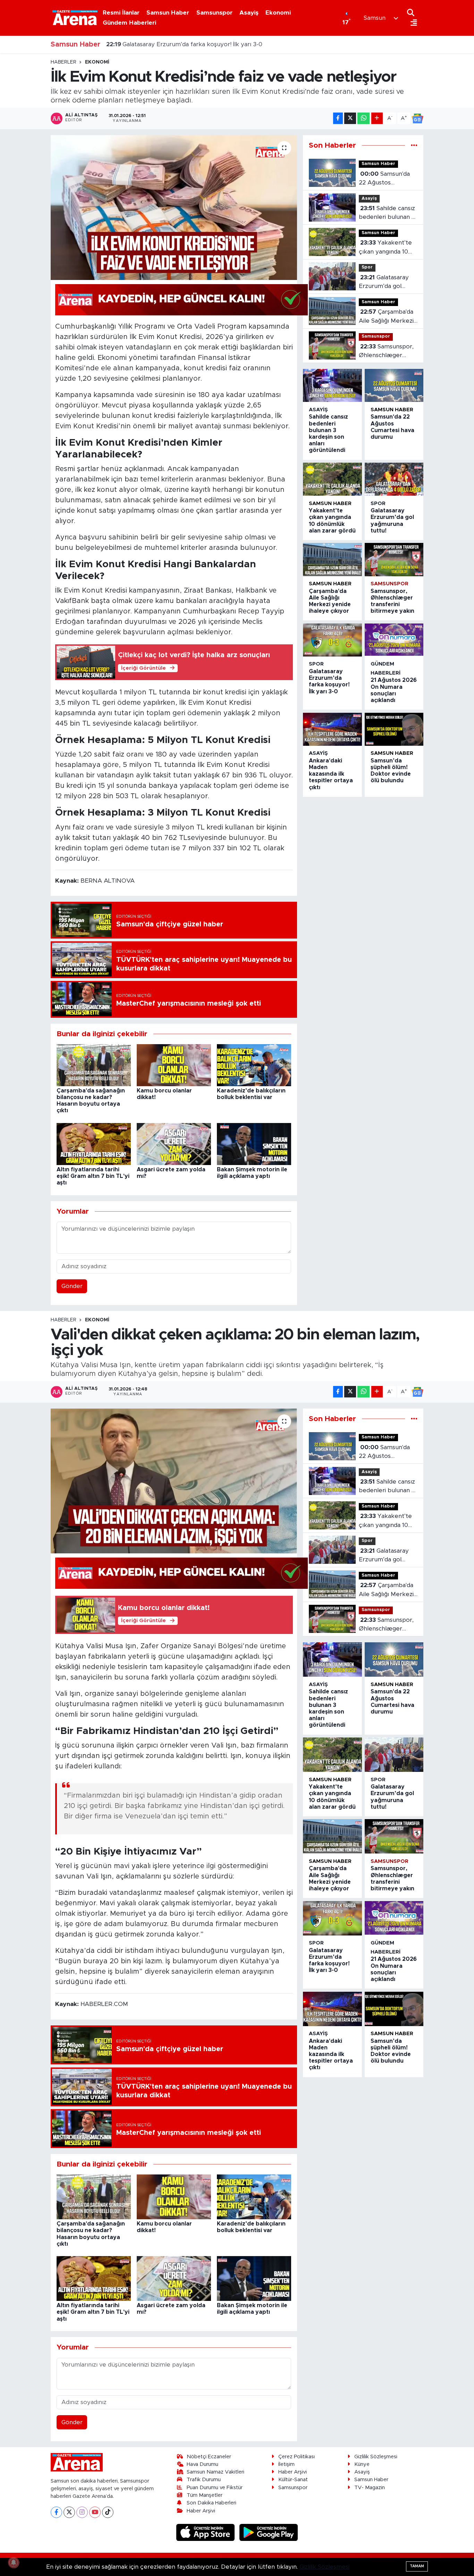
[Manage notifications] (14, 2562)
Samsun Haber (168, 13)
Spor (367, 267)
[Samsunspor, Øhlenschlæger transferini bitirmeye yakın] (394, 559)
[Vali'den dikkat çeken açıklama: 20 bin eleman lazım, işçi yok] (174, 1481)
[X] (69, 2512)
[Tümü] (414, 145)
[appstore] (206, 2532)
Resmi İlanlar (121, 13)
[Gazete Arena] (75, 18)
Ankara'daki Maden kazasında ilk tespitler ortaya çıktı (331, 774)
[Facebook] (56, 2512)
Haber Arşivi (201, 2511)
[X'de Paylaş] (350, 118)
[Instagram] (82, 2512)
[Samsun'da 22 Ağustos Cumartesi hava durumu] (394, 385)
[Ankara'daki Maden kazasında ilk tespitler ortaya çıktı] (332, 729)
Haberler (64, 62)
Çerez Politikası (297, 2457)
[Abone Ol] (417, 118)
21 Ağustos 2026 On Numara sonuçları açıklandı (182, 43)
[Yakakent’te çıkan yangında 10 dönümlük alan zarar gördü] (332, 479)
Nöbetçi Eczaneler (209, 2457)
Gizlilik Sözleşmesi (376, 2457)
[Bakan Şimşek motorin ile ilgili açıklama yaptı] (254, 1144)
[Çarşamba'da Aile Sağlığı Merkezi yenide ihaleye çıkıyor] (332, 559)
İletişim (286, 2464)
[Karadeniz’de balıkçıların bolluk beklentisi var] (254, 1065)
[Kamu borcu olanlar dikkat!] (174, 1065)
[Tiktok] (108, 2512)
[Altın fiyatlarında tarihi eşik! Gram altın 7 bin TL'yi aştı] (94, 1144)
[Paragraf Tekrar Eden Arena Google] (181, 299)
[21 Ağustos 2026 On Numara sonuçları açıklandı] (394, 640)
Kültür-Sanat (293, 2480)
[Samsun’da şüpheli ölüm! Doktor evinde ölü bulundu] (394, 729)
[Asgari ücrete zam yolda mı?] (174, 1144)
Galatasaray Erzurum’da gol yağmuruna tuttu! (384, 283)
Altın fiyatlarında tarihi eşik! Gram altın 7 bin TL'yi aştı (93, 1176)
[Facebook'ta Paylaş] (338, 118)
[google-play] (269, 2532)
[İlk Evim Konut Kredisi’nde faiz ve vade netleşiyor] (174, 207)
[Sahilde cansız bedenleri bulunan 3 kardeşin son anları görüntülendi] (332, 385)
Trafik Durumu (204, 2480)
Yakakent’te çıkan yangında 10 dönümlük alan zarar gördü (387, 248)
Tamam (417, 2566)
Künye (362, 2464)
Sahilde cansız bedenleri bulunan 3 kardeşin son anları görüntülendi (387, 213)
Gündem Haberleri (129, 23)
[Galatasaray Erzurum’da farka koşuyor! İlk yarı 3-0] (332, 640)
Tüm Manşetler (205, 2495)
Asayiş (249, 13)
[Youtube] (95, 2512)
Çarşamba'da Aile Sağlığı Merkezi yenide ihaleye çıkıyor (386, 317)
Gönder (72, 1286)
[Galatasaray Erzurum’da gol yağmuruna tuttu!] (394, 479)
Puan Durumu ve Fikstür (215, 2488)
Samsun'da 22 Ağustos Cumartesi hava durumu (384, 179)
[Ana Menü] (412, 23)
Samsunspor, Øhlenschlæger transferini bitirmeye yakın (388, 352)
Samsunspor (214, 13)
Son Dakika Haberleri (211, 2503)
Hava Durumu (202, 2464)
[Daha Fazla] (377, 118)
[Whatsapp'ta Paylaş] (363, 118)
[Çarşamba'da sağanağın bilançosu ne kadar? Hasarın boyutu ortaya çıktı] (94, 1065)
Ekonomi (278, 13)
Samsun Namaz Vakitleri (215, 2472)
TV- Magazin (370, 2488)
